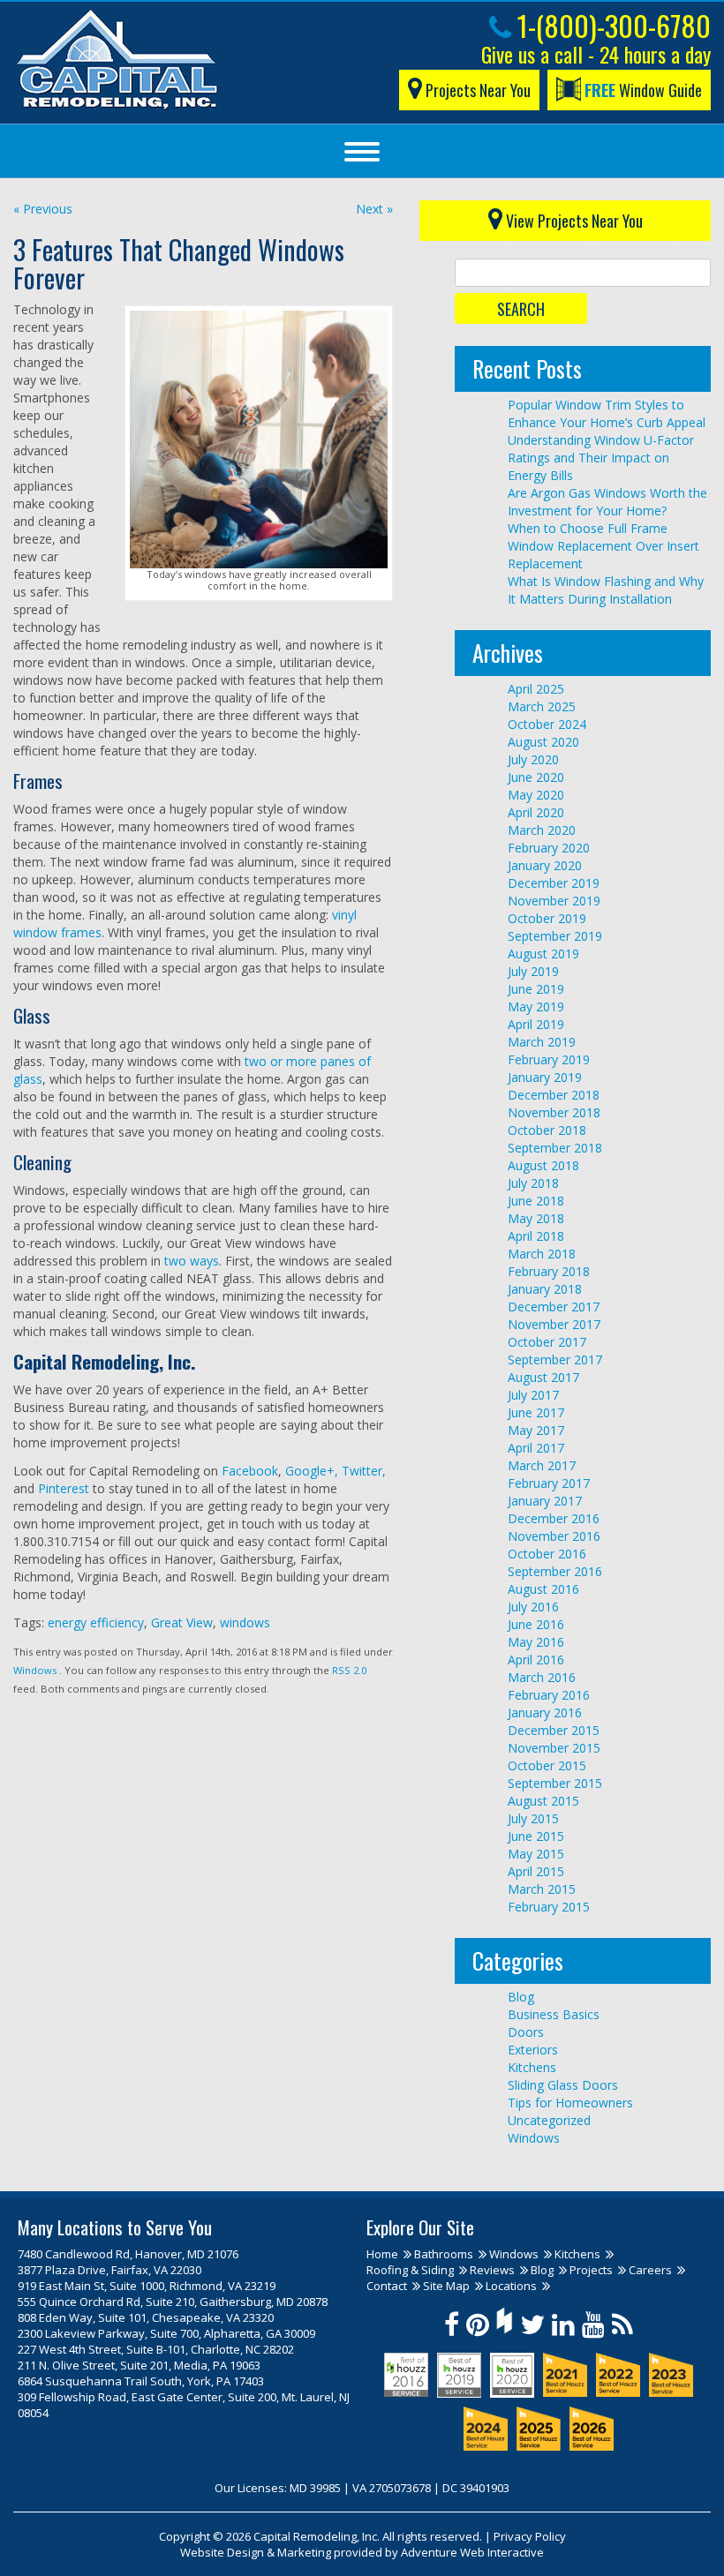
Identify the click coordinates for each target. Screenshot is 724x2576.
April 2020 (536, 812)
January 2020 (545, 865)
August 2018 (543, 1165)
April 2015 (536, 1871)
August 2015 (543, 1801)
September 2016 (555, 1571)
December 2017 (554, 1307)
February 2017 (549, 1483)
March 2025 (542, 706)
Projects (591, 2270)
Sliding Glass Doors (563, 2085)
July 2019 (533, 971)
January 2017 (545, 1501)
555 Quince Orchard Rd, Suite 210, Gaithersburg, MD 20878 (173, 2302)
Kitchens (532, 2067)
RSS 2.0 (349, 1670)
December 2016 (554, 1518)
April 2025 (536, 689)
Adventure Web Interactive (472, 2552)
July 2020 (533, 759)
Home (382, 2254)
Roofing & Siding (410, 2270)
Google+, (310, 1471)
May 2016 (536, 1642)
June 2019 (536, 989)
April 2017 (536, 1448)
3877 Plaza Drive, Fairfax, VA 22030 (109, 2270)
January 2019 (545, 1077)
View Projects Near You (573, 221)
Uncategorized (549, 2120)
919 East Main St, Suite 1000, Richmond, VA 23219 (147, 2286)
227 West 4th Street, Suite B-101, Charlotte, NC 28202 (156, 2349)
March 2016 (542, 1677)
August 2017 (543, 1377)
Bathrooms (444, 2254)
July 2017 (533, 1395)
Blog (521, 1997)
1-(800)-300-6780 (611, 25)
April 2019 (536, 1024)
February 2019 (549, 1059)
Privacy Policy (530, 2536)
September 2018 (555, 1148)
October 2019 (547, 918)
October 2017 (547, 1342)
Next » (374, 209)
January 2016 (545, 1712)
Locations (511, 2286)
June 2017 (536, 1412)
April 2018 (536, 1236)
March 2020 (542, 830)
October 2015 (547, 1765)
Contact (387, 2286)
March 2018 (542, 1254)
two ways (192, 1261)
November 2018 (554, 1112)
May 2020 (536, 795)
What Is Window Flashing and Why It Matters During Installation (606, 590)
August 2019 (543, 954)
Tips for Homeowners (570, 2103)
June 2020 (536, 777)
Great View (182, 1622)
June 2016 (536, 1624)
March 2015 (542, 1889)
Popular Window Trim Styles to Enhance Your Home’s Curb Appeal (607, 413)
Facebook (248, 1471)
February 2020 (549, 848)
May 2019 (536, 1006)
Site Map (446, 2286)
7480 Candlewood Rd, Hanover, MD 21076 (128, 2254)
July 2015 (533, 1818)
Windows (35, 1670)
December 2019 (554, 883)
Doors (526, 2032)
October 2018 (547, 1130)
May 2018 (536, 1218)
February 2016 (549, 1695)
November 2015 (554, 1748)
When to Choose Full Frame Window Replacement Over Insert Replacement (603, 546)
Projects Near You (476, 90)
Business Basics (554, 2014)
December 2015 (554, 1730)
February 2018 (549, 1271)
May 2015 (536, 1854)
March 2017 (542, 1465)
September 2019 (555, 936)
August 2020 (543, 742)
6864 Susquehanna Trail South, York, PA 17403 (141, 2381)
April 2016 (536, 1660)
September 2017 (555, 1359)
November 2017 (554, 1324)
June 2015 (536, 1836)
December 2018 (554, 1095)
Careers (650, 2270)
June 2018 (536, 1201)
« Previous (43, 209)
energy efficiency (96, 1622)
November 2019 (554, 901)
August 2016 (543, 1589)
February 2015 (549, 1907)
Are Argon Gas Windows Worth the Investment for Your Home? (607, 502)
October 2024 (547, 724)
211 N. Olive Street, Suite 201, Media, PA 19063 (139, 2365)
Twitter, (362, 1471)
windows (245, 1622)
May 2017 (536, 1430)
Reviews (492, 2270)
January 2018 (545, 1289)
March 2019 (542, 1042)
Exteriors (533, 2050)
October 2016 (547, 1554)
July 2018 (533, 1183)
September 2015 (555, 1783)
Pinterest (62, 1488)
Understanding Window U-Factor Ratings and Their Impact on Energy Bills (601, 458)
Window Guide (643, 90)
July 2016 (533, 1607)
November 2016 (554, 1536)
